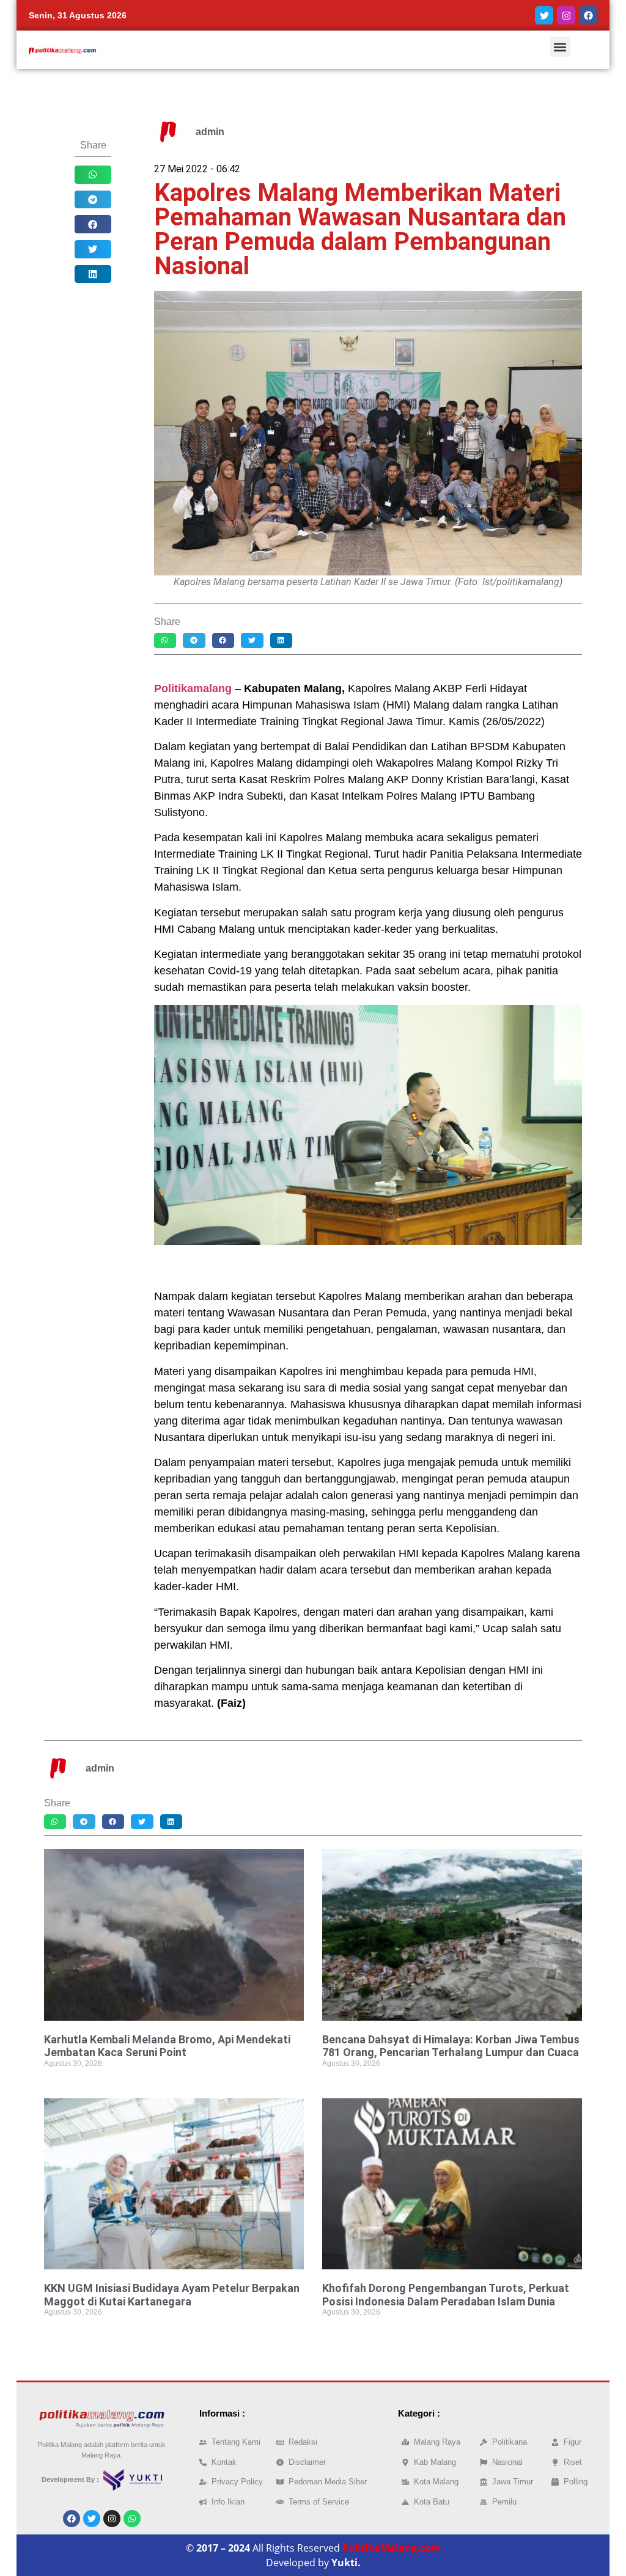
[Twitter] (544, 15)
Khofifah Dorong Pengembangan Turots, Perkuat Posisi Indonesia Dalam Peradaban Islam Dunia (446, 2295)
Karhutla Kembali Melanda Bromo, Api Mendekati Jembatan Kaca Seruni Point (167, 2046)
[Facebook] (588, 15)
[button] (560, 47)
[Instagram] (566, 15)
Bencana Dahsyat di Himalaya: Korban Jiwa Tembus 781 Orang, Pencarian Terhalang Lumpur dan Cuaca (451, 2046)
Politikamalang (193, 688)
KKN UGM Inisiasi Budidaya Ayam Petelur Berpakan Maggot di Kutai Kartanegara (172, 2295)
